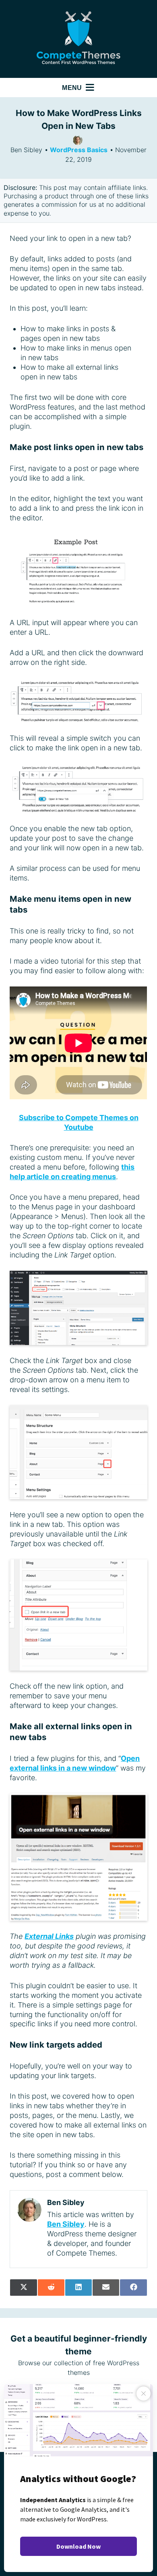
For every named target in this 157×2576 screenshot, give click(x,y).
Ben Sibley (66, 2224)
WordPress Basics (79, 150)
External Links (49, 1936)
